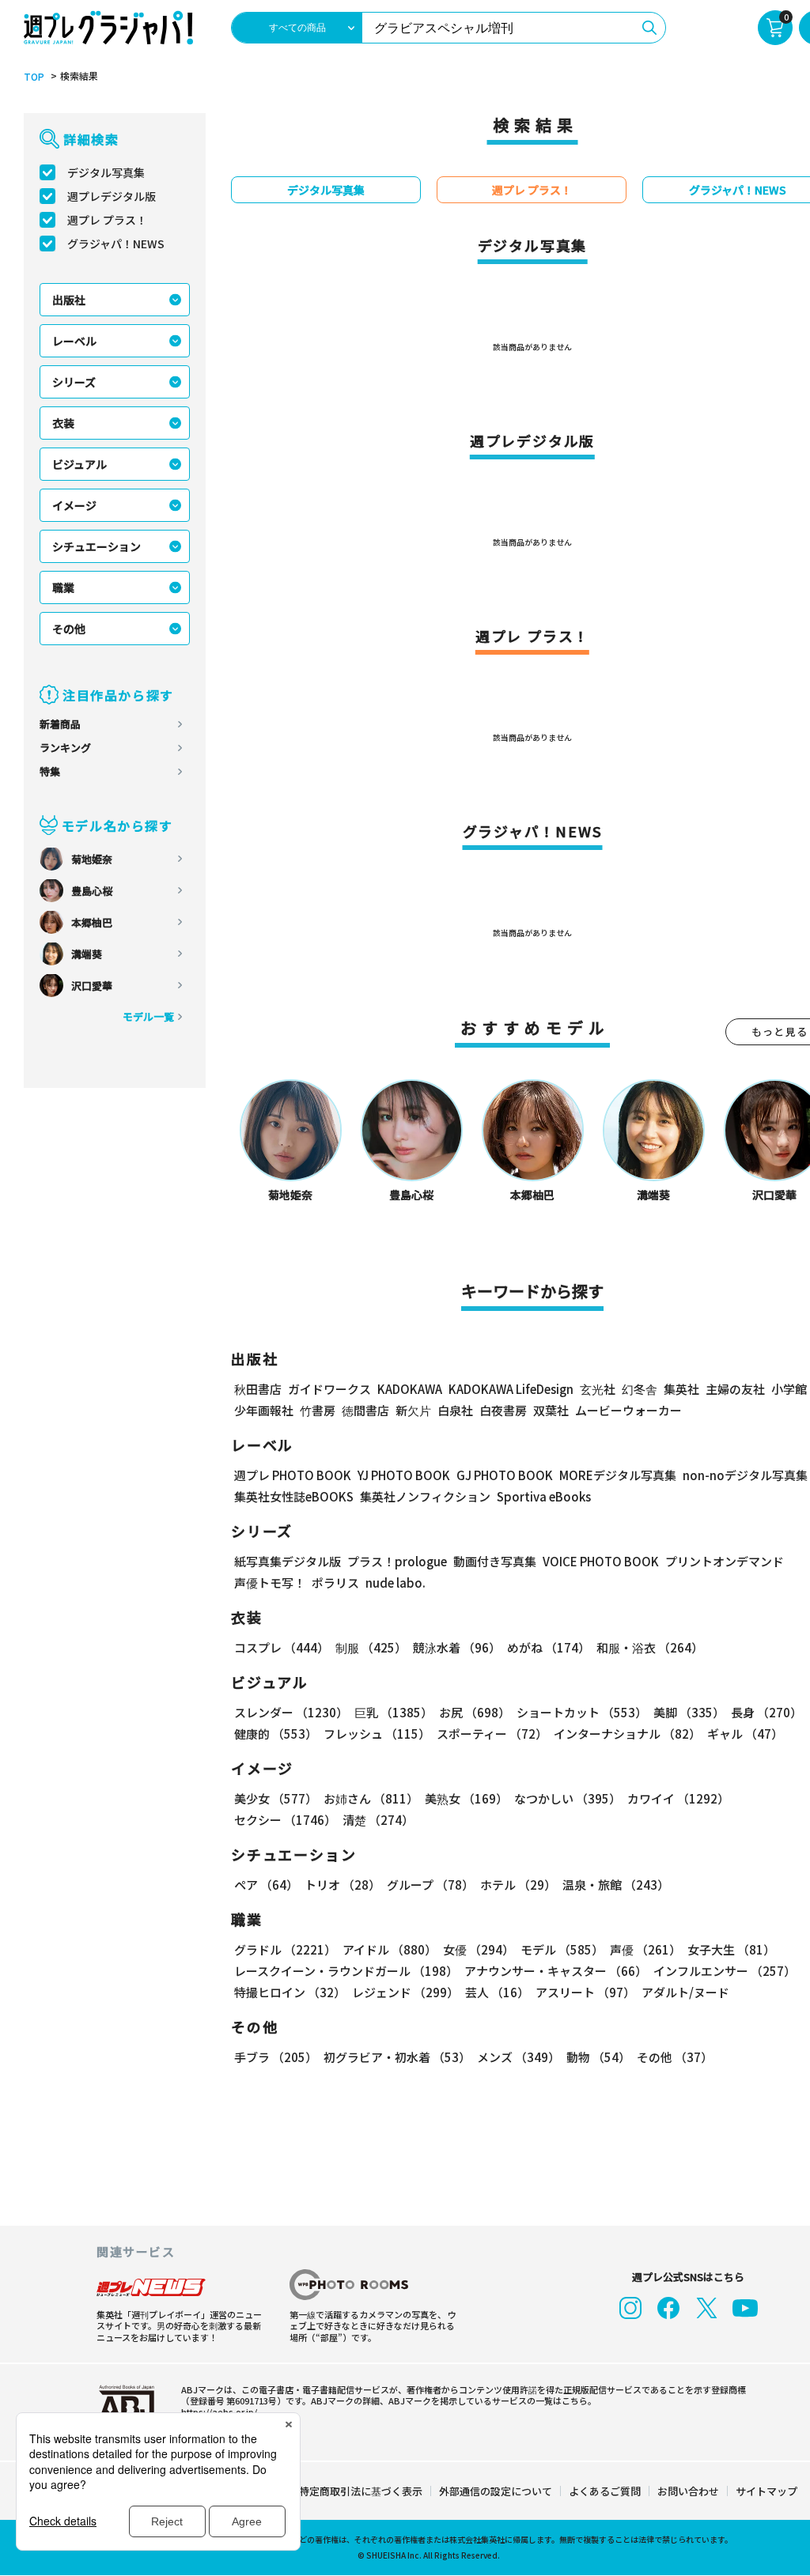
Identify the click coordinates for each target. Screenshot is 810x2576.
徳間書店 (365, 1410)
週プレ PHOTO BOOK (293, 1475)
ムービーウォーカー (628, 1410)
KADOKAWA (410, 1389)
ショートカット (582, 1712)
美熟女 (466, 1798)
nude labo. (396, 1583)
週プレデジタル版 (112, 196)
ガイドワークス (329, 1389)
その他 (69, 629)
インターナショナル (627, 1734)
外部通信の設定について (496, 2491)
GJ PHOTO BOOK (505, 1475)
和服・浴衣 (650, 1647)
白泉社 (455, 1410)
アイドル (390, 1949)
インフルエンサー (725, 1971)
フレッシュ (377, 1734)
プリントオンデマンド (725, 1561)
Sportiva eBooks (544, 1496)
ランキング (65, 748)
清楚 (378, 1820)
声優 (645, 1949)
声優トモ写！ (270, 1583)
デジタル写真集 (106, 172)
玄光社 (598, 1389)
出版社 (69, 300)
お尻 (475, 1712)
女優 (479, 1949)
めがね (549, 1647)
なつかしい (568, 1798)
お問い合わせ (688, 2491)
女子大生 (731, 1949)
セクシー (285, 1820)
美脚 (689, 1712)
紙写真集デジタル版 (288, 1561)
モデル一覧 (148, 1016)
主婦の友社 (735, 1389)
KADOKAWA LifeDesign (511, 1389)
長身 (766, 1712)
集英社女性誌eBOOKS (294, 1496)
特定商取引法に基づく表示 (361, 2491)
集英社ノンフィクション (425, 1496)
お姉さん (371, 1798)
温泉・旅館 (616, 1885)
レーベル (74, 341)
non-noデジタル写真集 (745, 1475)
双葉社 (551, 1410)
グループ (430, 1885)
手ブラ (276, 2057)
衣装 (63, 423)
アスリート (585, 1992)
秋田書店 (258, 1389)
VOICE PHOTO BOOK (601, 1561)
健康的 (276, 1734)
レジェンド (405, 1992)
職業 (63, 587)
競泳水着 (457, 1647)
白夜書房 (503, 1410)
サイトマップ (766, 2491)
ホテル (518, 1885)
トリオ (343, 1885)
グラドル (285, 1949)
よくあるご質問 (605, 2491)
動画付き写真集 (495, 1561)
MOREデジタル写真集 (618, 1475)
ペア (266, 1885)
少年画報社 (264, 1410)
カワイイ (678, 1798)
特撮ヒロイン (290, 1992)
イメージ (74, 505)
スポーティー (492, 1734)
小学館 (789, 1389)
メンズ (519, 2057)
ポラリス (335, 1583)
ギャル (745, 1734)
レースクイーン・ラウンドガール (346, 1971)
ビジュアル (79, 464)
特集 (50, 771)
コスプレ (282, 1647)
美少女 (276, 1798)
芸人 (497, 1992)
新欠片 (413, 1410)
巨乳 (394, 1712)
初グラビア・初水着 (397, 2057)
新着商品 (60, 724)
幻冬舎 (640, 1389)
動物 (598, 2057)
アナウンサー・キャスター (556, 1971)
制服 (371, 1647)
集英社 (681, 1389)
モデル (562, 1949)
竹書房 (318, 1410)
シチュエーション (97, 546)
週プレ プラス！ (107, 220)
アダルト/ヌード (685, 1992)
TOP (34, 77)
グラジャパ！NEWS (116, 244)
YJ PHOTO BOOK (404, 1475)
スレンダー (291, 1712)
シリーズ (74, 382)
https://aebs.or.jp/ (219, 2412)
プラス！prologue (397, 1561)
